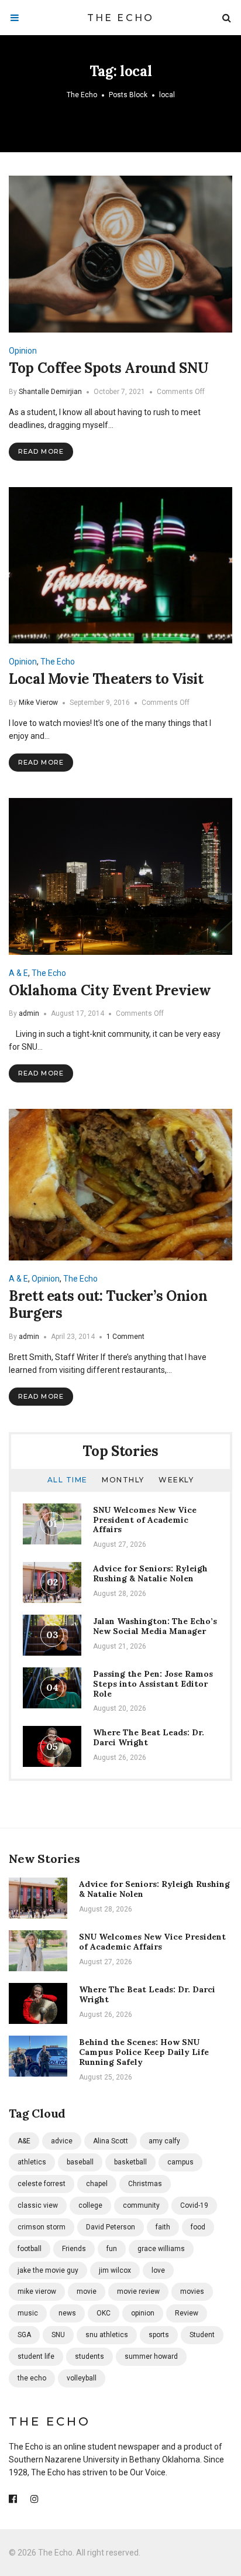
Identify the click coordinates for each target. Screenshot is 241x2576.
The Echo (121, 18)
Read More (41, 451)
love (158, 2270)
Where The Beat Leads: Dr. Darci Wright (149, 1737)
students (89, 2356)
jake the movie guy (48, 2270)
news (67, 2313)
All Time (68, 1480)
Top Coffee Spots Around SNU (109, 368)
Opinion (23, 351)
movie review (138, 2291)
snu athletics (107, 2335)
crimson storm (42, 2227)
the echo (32, 2378)
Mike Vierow (38, 703)
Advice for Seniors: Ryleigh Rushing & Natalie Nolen (150, 1573)
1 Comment (125, 1337)
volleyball (82, 2378)
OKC (104, 2313)
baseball (80, 2162)
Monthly (123, 1480)
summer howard (151, 2356)
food (198, 2227)
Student (202, 2335)
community (141, 2205)
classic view (38, 2205)
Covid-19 (194, 2205)
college (90, 2205)
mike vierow (37, 2291)
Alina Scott (111, 2141)
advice (62, 2141)
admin (29, 1013)
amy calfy (164, 2141)
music (28, 2313)
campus (180, 2162)
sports (159, 2335)
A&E (24, 2141)
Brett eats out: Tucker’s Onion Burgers (108, 1304)
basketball (130, 2162)
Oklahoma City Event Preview (110, 990)
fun (112, 2249)
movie (87, 2291)
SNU (58, 2335)
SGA (24, 2335)
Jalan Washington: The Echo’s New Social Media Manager (155, 1626)
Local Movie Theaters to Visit (106, 679)
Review (187, 2313)
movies (192, 2291)
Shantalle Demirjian (50, 392)
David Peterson (111, 2227)
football (30, 2249)
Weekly (176, 1480)
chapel (97, 2184)
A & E (18, 973)
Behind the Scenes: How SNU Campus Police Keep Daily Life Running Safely (144, 2052)
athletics (32, 2162)
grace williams (161, 2249)
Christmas (145, 2184)
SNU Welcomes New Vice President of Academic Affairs (145, 1520)
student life (36, 2356)
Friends (74, 2249)
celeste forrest (42, 2184)
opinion (143, 2313)
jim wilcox (115, 2270)
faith (163, 2227)
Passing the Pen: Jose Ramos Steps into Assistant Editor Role (153, 1684)
